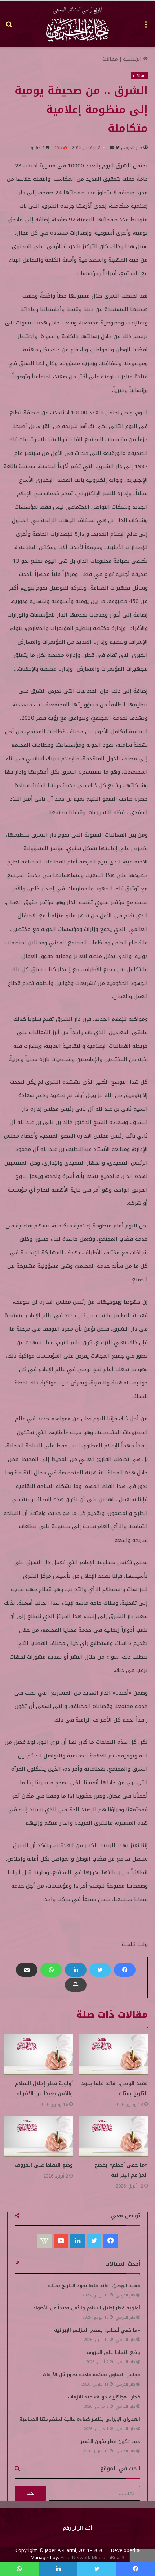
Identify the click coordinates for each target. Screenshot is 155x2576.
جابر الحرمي (132, 148)
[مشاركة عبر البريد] (27, 1970)
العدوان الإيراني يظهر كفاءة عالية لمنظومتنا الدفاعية (80, 2419)
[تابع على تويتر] (117, 148)
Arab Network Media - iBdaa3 (92, 2557)
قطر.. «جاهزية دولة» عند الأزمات (104, 2397)
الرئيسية (133, 59)
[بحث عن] (9, 27)
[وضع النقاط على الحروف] (38, 2136)
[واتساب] (51, 1970)
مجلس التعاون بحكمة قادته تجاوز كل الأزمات (91, 2375)
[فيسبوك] (125, 1970)
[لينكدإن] (76, 1970)
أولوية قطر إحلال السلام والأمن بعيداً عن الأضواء (44, 2089)
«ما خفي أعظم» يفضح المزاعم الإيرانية (121, 2170)
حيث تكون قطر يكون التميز (110, 2441)
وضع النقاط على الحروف (44, 2165)
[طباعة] (76, 1985)
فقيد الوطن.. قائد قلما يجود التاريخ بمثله (94, 2285)
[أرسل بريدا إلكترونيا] (112, 148)
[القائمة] (146, 27)
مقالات (110, 59)
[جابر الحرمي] (77, 24)
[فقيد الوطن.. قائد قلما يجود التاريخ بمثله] (113, 2055)
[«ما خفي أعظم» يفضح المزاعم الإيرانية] (113, 2136)
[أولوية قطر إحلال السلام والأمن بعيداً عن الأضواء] (38, 2055)
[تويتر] (100, 1970)
